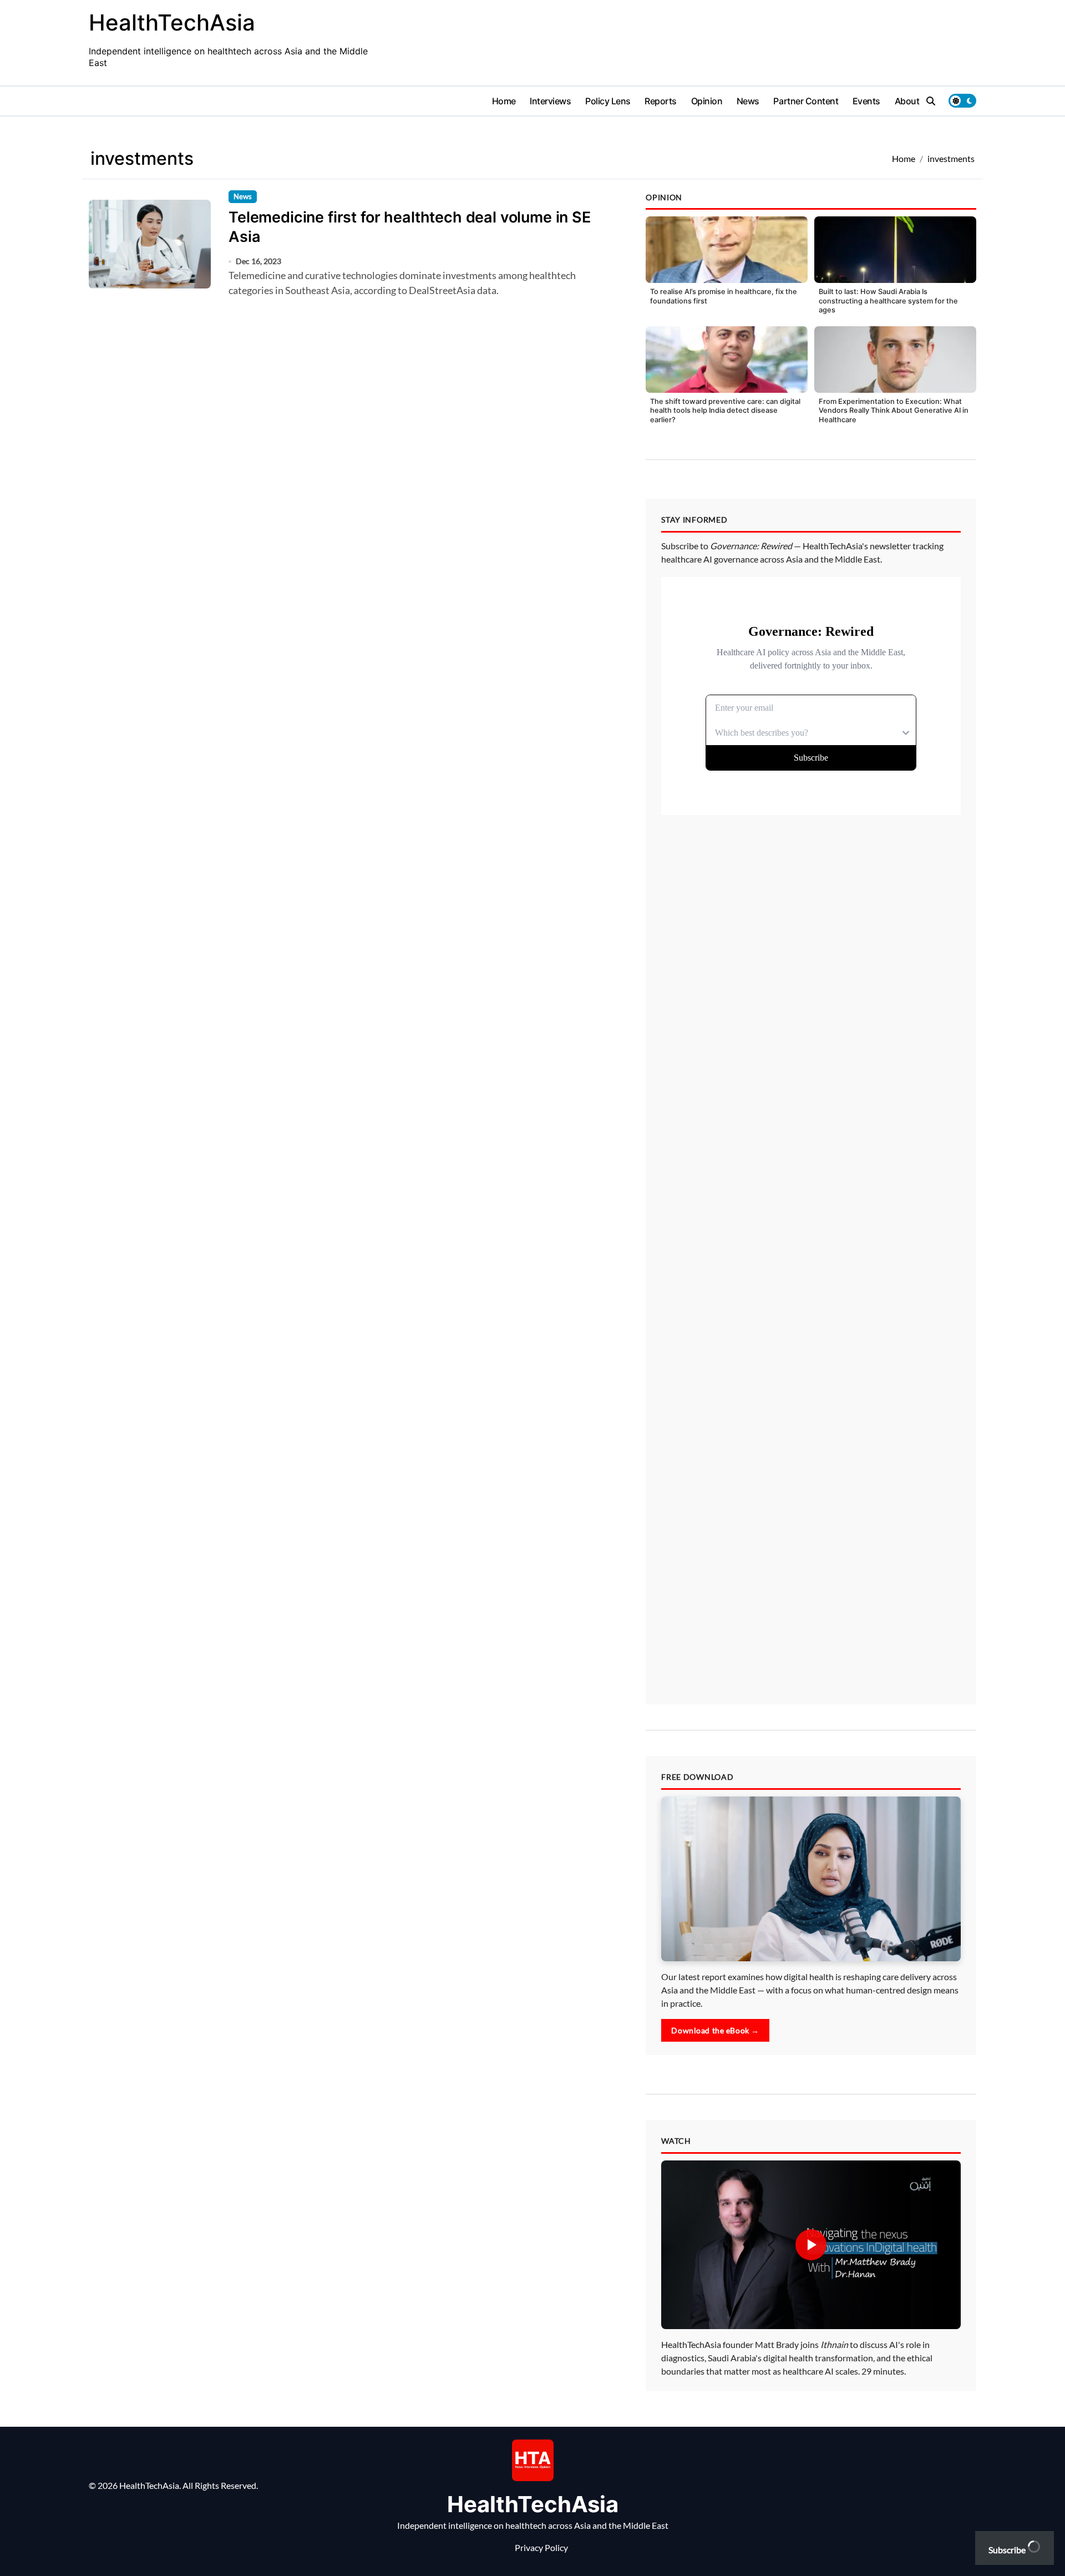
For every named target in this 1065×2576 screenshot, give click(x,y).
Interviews (550, 101)
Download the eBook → (715, 2030)
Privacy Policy (541, 2547)
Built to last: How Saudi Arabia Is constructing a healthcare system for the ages (888, 301)
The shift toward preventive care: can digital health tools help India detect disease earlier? (725, 411)
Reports (661, 101)
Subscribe (1008, 2550)
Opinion (707, 101)
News (748, 101)
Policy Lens (608, 101)
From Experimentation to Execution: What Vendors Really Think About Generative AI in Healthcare (894, 411)
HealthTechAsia (172, 22)
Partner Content (806, 101)
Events (866, 101)
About (907, 101)
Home (504, 101)
